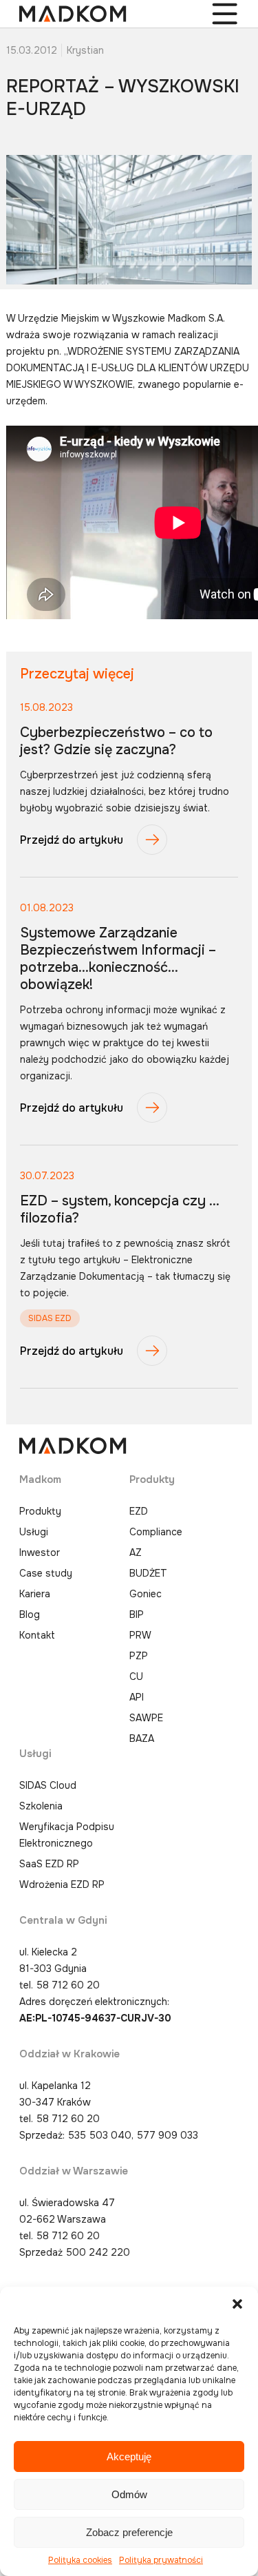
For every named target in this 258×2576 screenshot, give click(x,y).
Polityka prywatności (161, 2560)
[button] (237, 2304)
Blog (30, 1614)
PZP (139, 1656)
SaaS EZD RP (49, 1864)
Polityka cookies (80, 2560)
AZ (136, 1552)
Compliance (156, 1532)
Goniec (146, 1594)
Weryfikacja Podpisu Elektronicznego (67, 1835)
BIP (137, 1614)
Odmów (129, 2494)
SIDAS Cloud (48, 1785)
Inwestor (40, 1552)
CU (136, 1676)
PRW (140, 1635)
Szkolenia (41, 1806)
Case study (46, 1573)
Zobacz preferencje (129, 2532)
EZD (139, 1511)
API (137, 1697)
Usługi (34, 1532)
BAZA (142, 1738)
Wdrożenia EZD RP (62, 1884)
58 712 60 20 (68, 1985)
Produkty (40, 1511)
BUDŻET (148, 1573)
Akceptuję (129, 2456)
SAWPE (146, 1718)
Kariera (35, 1594)
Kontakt (37, 1635)
